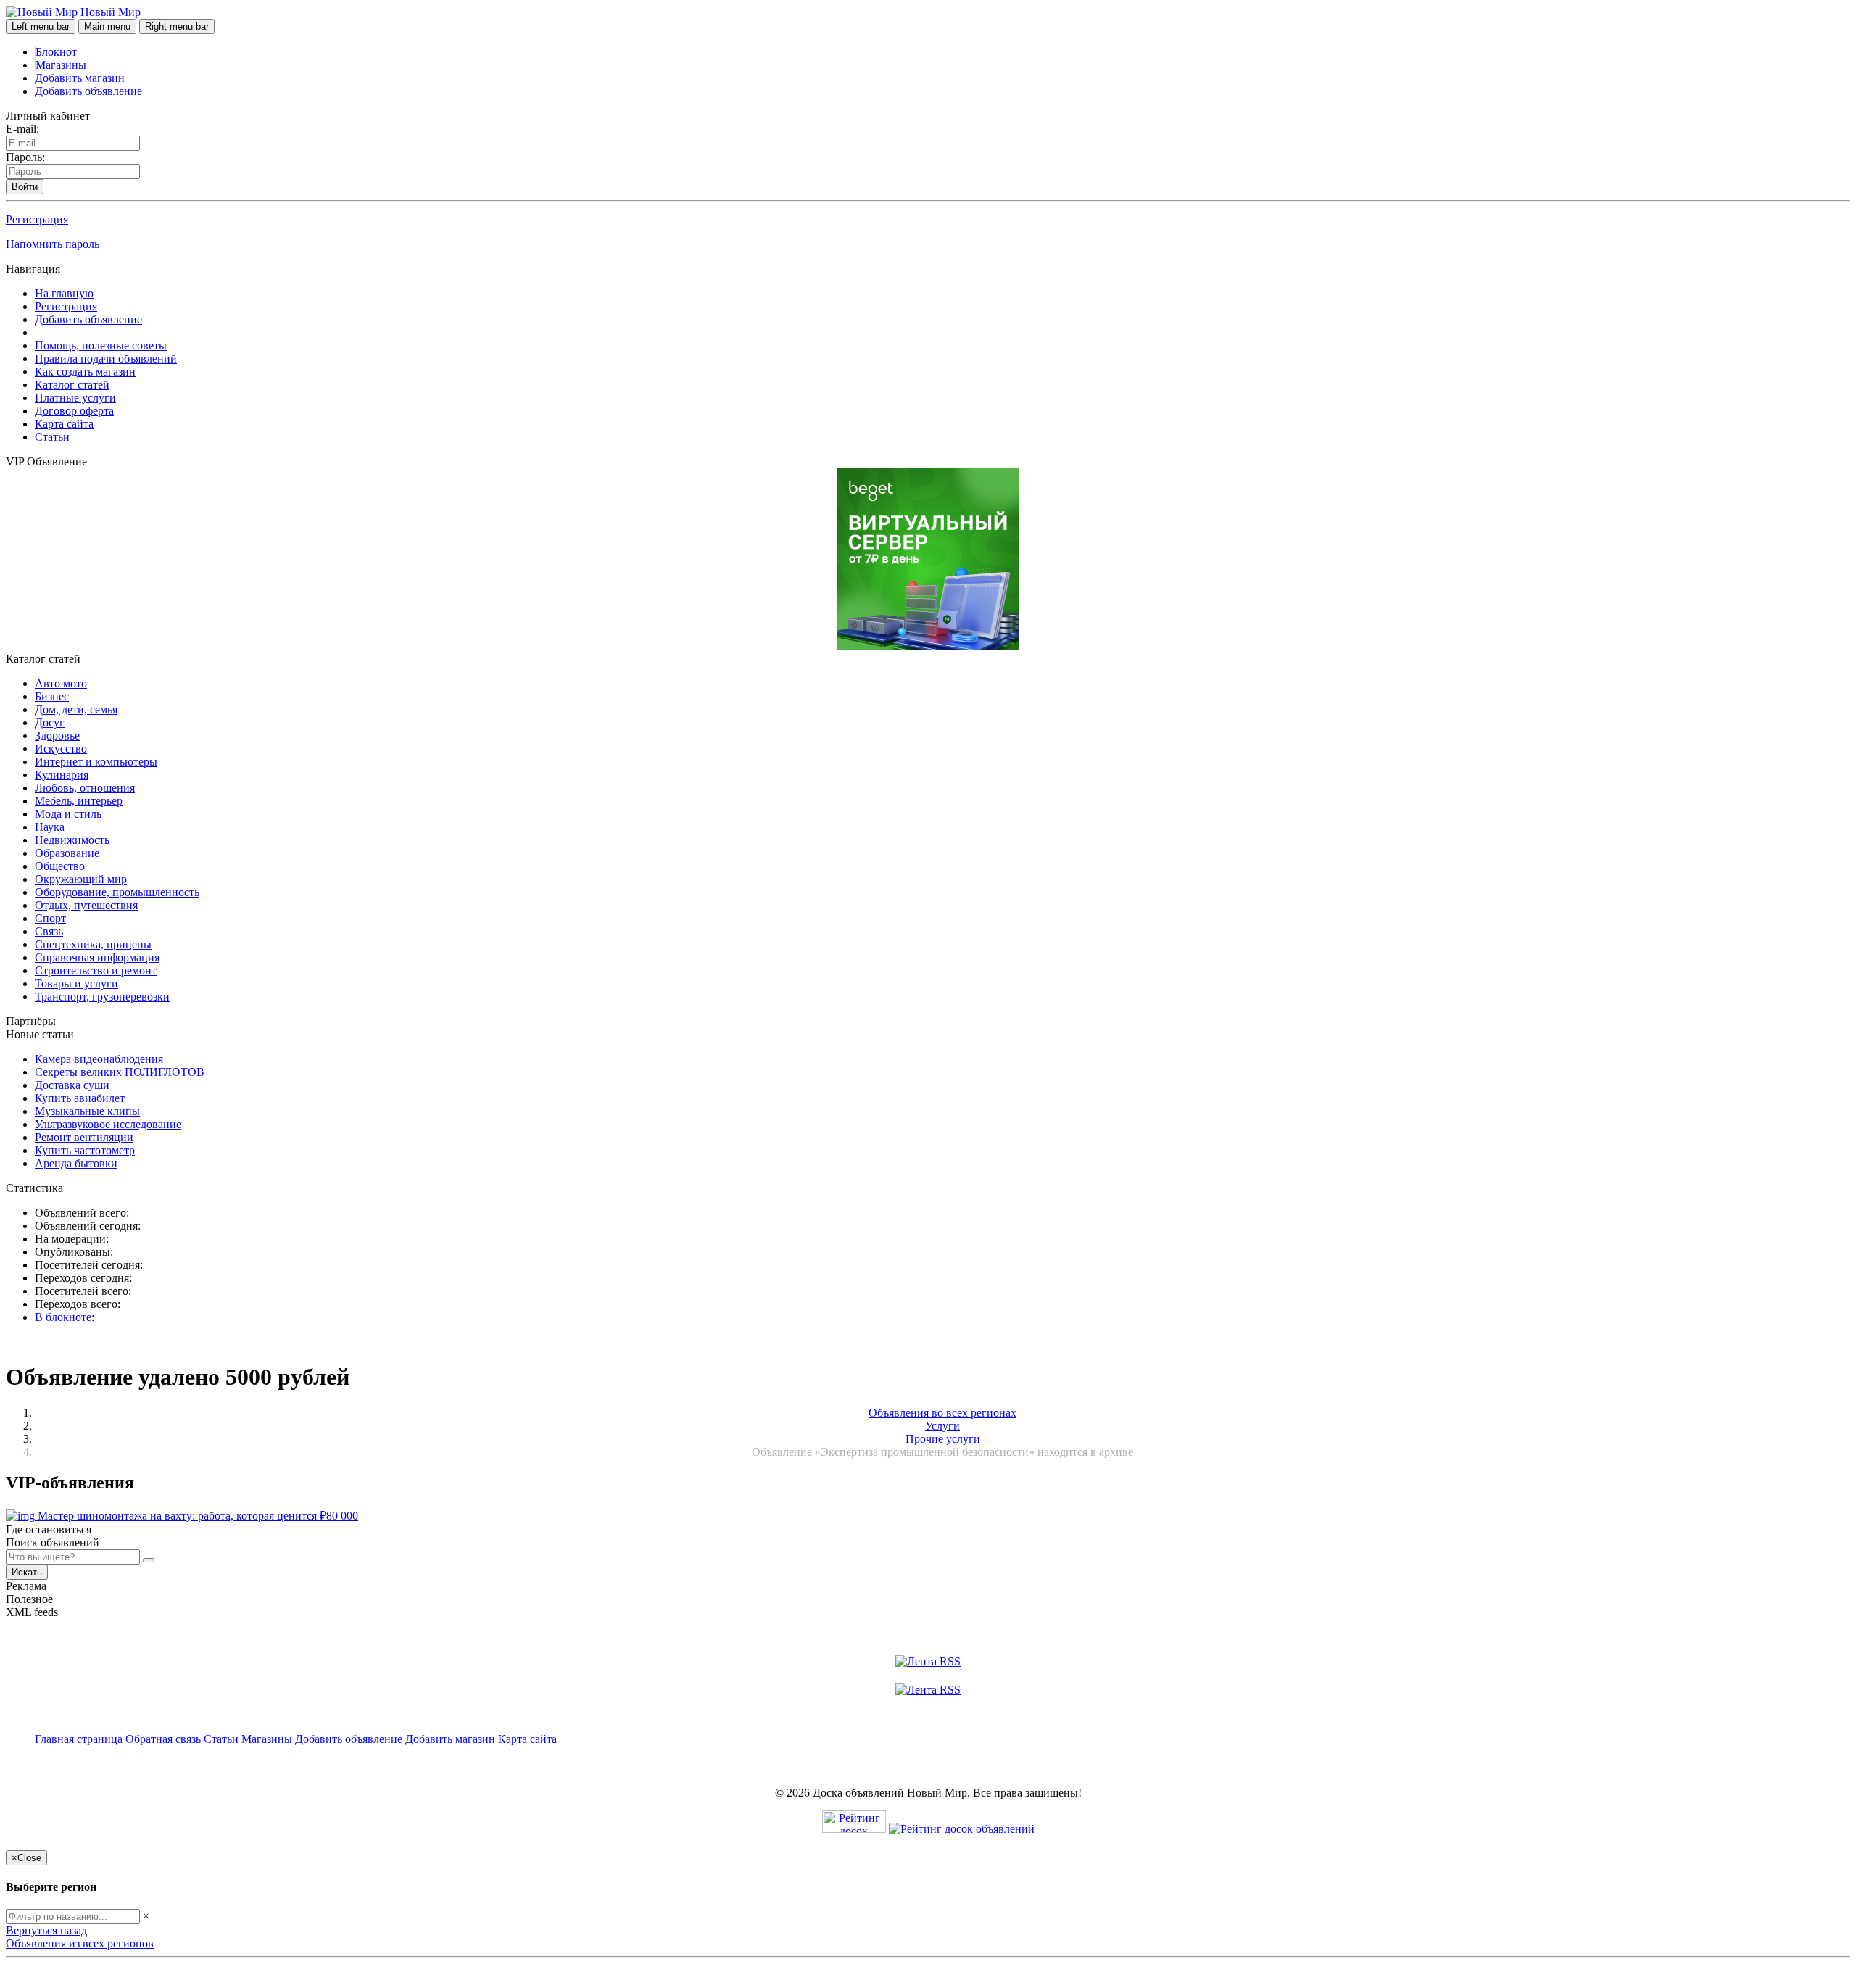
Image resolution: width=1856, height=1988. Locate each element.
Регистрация (37, 219)
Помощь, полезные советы (101, 345)
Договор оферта (74, 411)
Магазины (61, 65)
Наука (50, 827)
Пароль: (25, 157)
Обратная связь (163, 1739)
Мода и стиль (68, 814)
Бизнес (52, 696)
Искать (27, 1572)
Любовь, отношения (85, 788)
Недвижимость (72, 840)
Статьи (52, 437)
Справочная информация (97, 957)
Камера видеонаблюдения (99, 1059)
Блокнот (56, 52)
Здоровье (57, 736)
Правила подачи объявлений (106, 359)
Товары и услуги (76, 983)
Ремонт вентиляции (84, 1137)
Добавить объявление (88, 91)
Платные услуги (75, 398)
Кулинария (62, 775)
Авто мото (61, 683)
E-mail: (22, 129)
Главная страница (80, 1739)
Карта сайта (64, 424)
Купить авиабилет (80, 1098)
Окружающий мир (81, 879)
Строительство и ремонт (96, 970)
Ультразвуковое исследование (108, 1124)
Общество (60, 866)
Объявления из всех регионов (80, 1943)
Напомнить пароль (53, 244)
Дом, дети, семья (76, 709)
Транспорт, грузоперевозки (102, 997)
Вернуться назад (46, 1930)
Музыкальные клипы (87, 1111)
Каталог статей (72, 385)
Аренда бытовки (76, 1163)
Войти (25, 187)
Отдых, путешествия (86, 905)
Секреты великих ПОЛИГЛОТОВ (120, 1072)
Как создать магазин (85, 372)
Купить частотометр (85, 1150)
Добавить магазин (80, 78)
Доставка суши (72, 1085)
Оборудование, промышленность (117, 892)
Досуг (50, 722)
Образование (67, 853)
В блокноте (63, 1317)
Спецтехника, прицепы (93, 944)
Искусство (61, 749)
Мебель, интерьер (79, 801)
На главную (64, 293)
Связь (49, 931)
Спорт (50, 918)
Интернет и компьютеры (96, 762)
